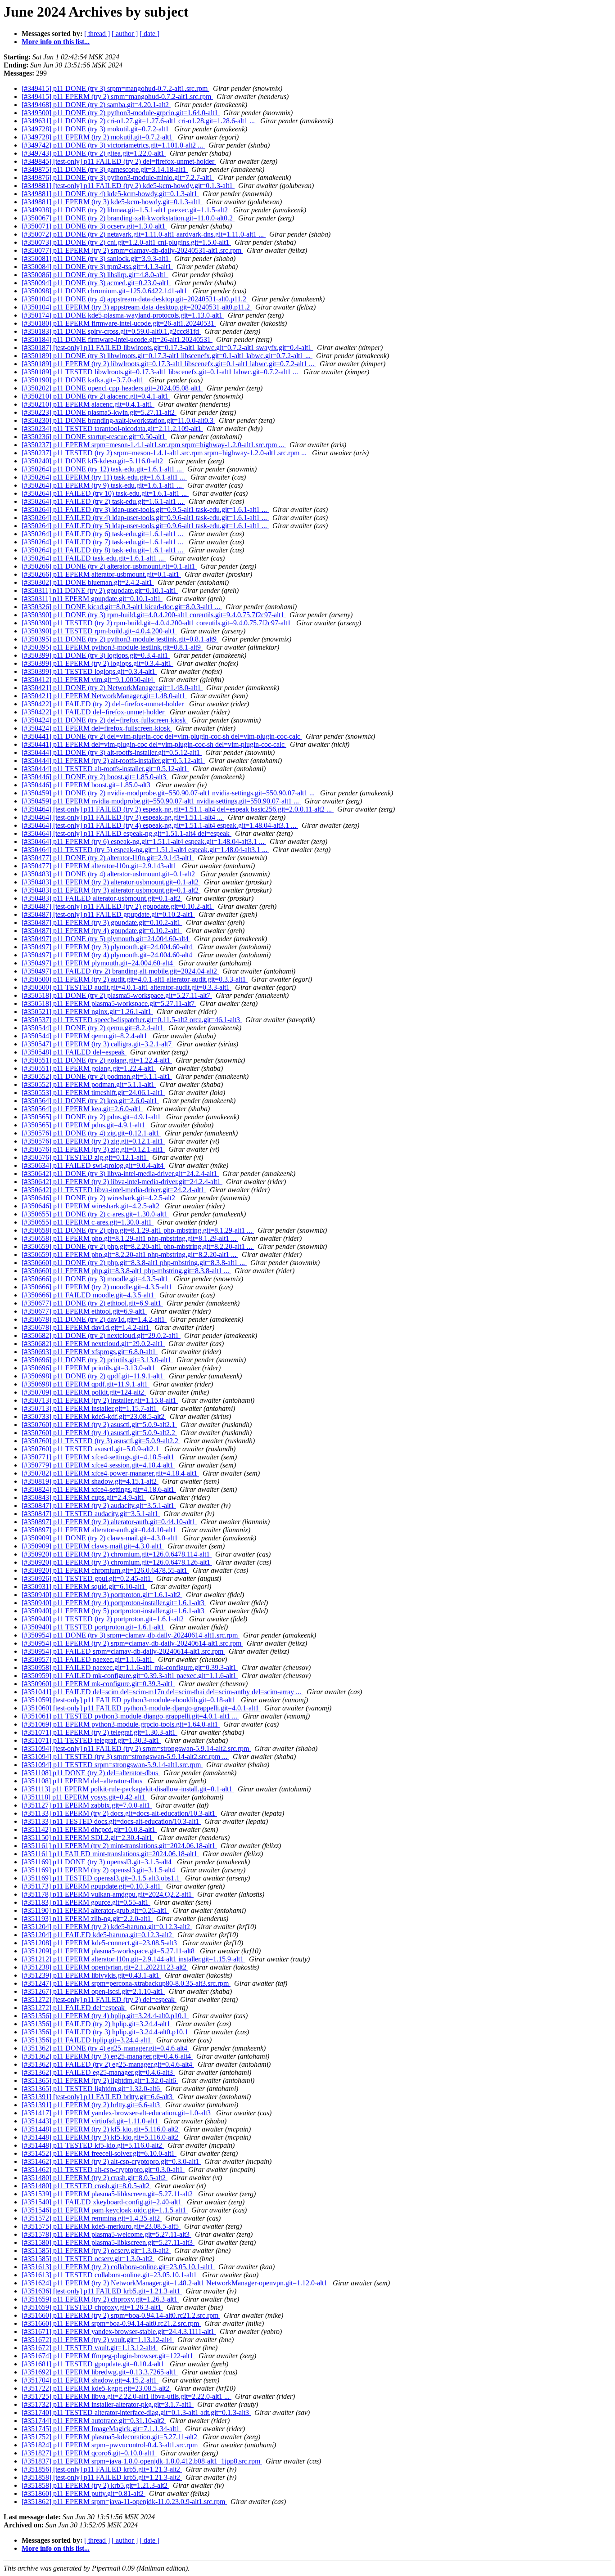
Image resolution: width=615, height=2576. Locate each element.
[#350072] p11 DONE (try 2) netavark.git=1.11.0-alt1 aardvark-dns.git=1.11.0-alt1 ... (144, 234)
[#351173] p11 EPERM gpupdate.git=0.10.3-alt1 (92, 1886)
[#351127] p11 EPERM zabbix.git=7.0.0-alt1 (87, 1805)
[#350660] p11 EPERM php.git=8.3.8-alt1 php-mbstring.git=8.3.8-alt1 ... (126, 1271)
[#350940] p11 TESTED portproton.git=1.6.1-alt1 (94, 1627)
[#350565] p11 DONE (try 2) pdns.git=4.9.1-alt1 (92, 1117)
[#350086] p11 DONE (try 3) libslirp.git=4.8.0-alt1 (95, 275)
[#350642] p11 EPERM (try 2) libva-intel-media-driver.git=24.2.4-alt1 (122, 1182)
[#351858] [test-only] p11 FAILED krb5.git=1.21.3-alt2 (102, 2477)
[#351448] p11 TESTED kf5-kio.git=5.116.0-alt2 (93, 2145)
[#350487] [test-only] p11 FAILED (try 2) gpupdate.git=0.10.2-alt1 (118, 906)
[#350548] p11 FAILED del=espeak (74, 1052)
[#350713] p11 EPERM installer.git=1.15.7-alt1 (90, 1408)
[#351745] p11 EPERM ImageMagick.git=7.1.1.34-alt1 (102, 2429)
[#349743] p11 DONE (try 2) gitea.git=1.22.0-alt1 (94, 153)
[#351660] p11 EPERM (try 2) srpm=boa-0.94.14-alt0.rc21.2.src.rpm (121, 2315)
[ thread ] (97, 34)
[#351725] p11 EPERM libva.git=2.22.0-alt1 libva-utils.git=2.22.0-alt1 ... (127, 2396)
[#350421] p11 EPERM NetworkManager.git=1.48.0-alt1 (104, 696)
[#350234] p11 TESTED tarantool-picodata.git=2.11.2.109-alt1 (112, 429)
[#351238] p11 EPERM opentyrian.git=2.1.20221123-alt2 (105, 1967)
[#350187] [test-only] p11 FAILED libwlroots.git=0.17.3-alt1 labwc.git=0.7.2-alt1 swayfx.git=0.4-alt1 (167, 348)
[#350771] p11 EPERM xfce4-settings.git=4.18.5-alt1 (99, 1457)
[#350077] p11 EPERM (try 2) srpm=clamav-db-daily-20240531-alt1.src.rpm (132, 250)
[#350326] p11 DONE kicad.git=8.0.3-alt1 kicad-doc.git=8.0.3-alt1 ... (122, 607)
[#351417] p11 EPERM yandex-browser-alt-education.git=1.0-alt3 (117, 2113)
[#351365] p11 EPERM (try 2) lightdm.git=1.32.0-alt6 (100, 2080)
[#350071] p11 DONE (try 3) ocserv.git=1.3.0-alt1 (94, 226)
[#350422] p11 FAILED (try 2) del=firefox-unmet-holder (104, 704)
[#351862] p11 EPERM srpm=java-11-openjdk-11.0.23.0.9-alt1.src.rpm (124, 2502)
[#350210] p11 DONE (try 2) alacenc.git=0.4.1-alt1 (96, 396)
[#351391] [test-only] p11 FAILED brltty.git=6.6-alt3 (98, 2097)
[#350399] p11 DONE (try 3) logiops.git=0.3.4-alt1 (96, 655)
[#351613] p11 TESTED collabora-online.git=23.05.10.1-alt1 (110, 2275)
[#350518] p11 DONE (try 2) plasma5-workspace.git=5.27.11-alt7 (117, 995)
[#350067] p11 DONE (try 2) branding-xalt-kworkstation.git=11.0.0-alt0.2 (128, 218)
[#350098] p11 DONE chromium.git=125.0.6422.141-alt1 (105, 291)
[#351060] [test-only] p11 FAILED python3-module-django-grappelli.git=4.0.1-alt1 (141, 1708)
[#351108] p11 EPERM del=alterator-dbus (83, 1781)
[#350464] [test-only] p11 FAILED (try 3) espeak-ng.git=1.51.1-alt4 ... (123, 817)
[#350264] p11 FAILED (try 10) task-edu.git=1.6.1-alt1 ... (105, 493)
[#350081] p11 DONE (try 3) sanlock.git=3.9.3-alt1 (96, 258)
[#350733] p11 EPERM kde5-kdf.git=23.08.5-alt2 (94, 1416)
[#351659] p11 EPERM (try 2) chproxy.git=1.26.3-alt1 (100, 2299)
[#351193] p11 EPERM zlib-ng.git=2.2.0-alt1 (87, 1919)
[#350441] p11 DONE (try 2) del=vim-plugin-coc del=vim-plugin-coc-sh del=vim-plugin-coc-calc (162, 736)
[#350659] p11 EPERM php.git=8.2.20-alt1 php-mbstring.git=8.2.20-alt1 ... (130, 1254)
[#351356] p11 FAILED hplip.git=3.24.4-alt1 (87, 2040)
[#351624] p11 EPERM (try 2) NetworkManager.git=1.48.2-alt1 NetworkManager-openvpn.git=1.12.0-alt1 (175, 2283)
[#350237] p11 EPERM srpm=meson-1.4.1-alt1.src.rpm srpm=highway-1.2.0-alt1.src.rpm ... (154, 445)
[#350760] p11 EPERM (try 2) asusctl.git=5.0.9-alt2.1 (99, 1425)
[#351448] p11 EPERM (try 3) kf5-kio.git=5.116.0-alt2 (101, 2137)
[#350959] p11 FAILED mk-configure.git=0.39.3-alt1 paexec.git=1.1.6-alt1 (130, 1676)
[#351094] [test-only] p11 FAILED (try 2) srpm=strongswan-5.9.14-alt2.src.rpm (136, 1748)
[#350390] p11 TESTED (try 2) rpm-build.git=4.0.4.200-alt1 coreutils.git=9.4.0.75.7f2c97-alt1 (157, 623)
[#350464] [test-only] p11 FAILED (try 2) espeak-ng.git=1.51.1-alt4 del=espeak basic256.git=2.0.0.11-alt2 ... (178, 809)
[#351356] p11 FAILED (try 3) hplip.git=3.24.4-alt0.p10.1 (106, 2032)
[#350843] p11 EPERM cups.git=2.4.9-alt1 (84, 1497)
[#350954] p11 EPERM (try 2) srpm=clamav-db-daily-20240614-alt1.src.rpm (132, 1643)
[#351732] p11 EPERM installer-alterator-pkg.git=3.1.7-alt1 (108, 2404)
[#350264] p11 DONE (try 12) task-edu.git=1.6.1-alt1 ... (103, 469)
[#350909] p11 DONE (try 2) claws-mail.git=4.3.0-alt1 (101, 1538)
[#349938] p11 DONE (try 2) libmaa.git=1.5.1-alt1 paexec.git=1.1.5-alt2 (126, 210)
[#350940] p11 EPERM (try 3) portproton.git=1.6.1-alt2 (102, 1595)
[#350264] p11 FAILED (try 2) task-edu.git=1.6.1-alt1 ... (103, 501)
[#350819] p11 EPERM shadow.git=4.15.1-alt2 (90, 1481)
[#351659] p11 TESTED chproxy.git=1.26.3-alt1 (92, 2307)
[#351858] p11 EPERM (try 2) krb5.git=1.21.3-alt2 (95, 2485)
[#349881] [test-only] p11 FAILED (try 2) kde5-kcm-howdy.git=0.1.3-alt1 (128, 186)
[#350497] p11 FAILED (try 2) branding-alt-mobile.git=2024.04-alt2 (120, 971)
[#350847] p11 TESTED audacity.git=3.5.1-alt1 (91, 1514)
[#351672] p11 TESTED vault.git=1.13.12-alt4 (90, 2348)
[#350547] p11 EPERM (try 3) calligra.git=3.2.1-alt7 (97, 1044)
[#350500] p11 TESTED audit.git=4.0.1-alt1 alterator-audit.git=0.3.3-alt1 (127, 987)
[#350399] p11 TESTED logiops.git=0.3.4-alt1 (89, 671)
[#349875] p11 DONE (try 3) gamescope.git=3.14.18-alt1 (105, 169)
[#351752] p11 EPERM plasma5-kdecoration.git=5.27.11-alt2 (110, 2437)
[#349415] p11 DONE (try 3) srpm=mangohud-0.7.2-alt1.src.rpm (115, 88)
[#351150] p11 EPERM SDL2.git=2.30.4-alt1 (88, 1838)
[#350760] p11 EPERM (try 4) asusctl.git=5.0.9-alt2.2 (99, 1433)
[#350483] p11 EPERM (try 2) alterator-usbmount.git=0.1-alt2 (111, 882)
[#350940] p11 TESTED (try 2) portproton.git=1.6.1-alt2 (104, 1619)
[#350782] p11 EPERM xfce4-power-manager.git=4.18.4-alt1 (110, 1473)
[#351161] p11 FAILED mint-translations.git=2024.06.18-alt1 (110, 1854)
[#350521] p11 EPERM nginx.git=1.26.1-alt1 (87, 1012)
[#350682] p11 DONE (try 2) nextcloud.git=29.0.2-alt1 (101, 1335)
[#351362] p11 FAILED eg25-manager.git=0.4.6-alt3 (98, 2072)
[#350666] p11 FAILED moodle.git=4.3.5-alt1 (89, 1295)
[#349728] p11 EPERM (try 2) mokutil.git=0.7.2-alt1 (98, 137)
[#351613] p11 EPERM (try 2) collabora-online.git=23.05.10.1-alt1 (118, 2267)
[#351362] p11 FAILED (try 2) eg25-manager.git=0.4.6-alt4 (108, 2064)
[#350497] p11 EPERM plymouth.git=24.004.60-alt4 (98, 963)
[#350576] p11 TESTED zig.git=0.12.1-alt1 (85, 1157)
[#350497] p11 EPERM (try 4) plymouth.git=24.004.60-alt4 (108, 955)
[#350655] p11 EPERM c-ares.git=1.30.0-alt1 (88, 1222)
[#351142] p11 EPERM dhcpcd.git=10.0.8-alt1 (89, 1829)
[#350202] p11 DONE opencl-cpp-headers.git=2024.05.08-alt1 (112, 388)
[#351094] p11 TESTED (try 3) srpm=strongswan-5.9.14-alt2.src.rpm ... (125, 1757)
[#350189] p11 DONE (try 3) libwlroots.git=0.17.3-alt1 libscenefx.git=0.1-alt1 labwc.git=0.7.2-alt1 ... (167, 356)
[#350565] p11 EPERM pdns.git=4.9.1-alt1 (84, 1125)
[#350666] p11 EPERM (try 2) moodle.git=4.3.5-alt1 (98, 1287)
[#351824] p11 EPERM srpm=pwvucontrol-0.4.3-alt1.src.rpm (111, 2445)
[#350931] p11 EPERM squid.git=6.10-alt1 (84, 1586)
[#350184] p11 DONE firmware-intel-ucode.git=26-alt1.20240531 (117, 339)
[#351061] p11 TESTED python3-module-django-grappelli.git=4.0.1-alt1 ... (130, 1716)
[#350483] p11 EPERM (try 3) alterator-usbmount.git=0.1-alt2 (111, 890)
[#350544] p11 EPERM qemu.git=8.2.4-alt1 (85, 1036)
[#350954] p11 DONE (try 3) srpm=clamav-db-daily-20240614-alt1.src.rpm (131, 1635)
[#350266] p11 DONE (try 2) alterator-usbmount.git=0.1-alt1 (109, 566)
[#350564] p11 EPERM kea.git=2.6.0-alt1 (82, 1109)
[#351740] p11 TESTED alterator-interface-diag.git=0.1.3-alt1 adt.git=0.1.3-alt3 (136, 2412)
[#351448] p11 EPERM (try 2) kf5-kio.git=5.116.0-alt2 (101, 2129)
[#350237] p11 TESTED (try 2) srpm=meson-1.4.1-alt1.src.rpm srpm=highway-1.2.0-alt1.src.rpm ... (165, 453)
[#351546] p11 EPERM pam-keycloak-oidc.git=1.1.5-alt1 (105, 2210)
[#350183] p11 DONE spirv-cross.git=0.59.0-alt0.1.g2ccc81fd (111, 331)
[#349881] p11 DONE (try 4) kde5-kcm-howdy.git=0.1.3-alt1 (110, 194)
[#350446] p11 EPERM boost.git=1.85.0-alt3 (87, 785)
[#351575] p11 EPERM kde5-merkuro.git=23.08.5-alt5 (101, 2226)
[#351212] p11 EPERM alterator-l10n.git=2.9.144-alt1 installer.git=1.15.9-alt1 (133, 1959)
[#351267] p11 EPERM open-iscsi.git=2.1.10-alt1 (93, 1991)
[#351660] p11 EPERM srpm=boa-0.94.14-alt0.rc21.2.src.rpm (111, 2323)
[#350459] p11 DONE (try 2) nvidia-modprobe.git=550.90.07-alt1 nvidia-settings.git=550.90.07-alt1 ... (169, 793)
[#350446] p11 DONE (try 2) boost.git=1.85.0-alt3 (95, 777)
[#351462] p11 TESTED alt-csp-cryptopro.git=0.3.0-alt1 (103, 2170)
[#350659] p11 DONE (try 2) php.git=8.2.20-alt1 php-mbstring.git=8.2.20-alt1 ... (138, 1246)
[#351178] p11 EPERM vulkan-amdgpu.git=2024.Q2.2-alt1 (108, 1894)
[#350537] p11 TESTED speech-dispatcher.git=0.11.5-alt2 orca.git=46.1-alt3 (132, 1020)
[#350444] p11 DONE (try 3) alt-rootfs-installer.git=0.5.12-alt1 (112, 752)
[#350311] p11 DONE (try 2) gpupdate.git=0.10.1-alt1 (100, 590)
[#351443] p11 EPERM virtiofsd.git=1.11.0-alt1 (91, 2121)
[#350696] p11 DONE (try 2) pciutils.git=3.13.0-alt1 (97, 1360)
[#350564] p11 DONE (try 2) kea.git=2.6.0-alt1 (90, 1101)
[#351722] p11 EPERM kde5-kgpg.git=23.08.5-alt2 (96, 2388)
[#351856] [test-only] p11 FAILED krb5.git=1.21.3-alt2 (102, 2469)
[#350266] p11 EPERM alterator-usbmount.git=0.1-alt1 (101, 574)
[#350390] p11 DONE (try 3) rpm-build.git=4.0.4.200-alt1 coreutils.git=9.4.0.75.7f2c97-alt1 (154, 615)
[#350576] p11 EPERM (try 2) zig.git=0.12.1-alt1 (93, 1141)
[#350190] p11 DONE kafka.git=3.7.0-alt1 (84, 380)
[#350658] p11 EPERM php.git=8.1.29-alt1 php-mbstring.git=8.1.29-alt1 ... (130, 1238)
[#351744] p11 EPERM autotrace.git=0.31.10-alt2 (94, 2421)
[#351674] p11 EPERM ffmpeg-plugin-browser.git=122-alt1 (108, 2356)
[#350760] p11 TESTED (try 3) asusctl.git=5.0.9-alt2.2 (101, 1441)
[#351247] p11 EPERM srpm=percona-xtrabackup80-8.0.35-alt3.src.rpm (126, 1983)
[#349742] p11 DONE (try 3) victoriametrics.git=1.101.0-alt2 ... (113, 145)
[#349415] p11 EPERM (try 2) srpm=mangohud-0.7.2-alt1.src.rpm (117, 96)
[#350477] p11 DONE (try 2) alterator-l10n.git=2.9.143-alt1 (108, 858)
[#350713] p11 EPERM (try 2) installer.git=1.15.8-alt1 (100, 1400)
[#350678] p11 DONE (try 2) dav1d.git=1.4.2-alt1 (94, 1319)
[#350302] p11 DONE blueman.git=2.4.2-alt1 (88, 582)
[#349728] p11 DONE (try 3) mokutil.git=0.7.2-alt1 (96, 129)
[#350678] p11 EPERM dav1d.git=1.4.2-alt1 (86, 1327)
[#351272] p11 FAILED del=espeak (74, 2008)
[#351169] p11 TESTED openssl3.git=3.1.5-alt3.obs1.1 (102, 1878)
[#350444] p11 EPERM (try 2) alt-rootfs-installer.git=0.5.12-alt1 (113, 761)
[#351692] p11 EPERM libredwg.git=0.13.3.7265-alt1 (100, 2372)
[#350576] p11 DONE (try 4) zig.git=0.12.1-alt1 (91, 1133)
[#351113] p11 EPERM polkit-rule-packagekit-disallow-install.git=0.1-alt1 (128, 1789)
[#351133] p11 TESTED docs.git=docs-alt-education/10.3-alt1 (111, 1821)
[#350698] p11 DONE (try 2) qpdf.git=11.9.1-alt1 (93, 1376)
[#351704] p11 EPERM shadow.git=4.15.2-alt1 (90, 2380)
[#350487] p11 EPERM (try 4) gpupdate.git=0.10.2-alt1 (102, 931)
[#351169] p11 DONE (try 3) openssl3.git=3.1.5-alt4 (97, 1862)
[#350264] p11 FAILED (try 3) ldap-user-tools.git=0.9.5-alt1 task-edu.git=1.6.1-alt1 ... (145, 509)
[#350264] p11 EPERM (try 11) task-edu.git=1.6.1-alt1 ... (104, 477)
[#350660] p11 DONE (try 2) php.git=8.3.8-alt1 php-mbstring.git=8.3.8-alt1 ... (134, 1263)
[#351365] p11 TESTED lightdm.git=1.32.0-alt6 (92, 2089)
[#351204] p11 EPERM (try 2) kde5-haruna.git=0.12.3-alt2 (107, 1927)
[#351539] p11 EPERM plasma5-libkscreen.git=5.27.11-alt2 (108, 2194)
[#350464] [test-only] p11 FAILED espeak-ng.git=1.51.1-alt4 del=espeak (127, 833)
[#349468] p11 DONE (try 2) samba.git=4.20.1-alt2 (96, 105)
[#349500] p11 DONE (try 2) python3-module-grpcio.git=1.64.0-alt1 (121, 113)
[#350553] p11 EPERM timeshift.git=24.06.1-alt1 (93, 1093)
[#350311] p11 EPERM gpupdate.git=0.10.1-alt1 (92, 599)
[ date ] (149, 34)
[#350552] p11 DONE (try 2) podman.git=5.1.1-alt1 (97, 1076)
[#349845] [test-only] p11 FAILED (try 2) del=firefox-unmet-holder (119, 161)
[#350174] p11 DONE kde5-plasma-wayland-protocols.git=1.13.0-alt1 (123, 315)
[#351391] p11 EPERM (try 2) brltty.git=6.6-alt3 (92, 2105)
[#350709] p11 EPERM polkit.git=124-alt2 (84, 1392)
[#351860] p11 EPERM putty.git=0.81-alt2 (84, 2493)
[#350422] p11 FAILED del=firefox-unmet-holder (94, 712)
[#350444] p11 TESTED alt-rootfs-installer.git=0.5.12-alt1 (105, 769)
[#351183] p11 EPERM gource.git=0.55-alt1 (86, 1902)
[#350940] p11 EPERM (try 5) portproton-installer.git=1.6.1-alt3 (114, 1611)
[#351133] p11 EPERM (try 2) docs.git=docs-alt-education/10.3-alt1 (119, 1813)
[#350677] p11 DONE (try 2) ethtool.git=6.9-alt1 (92, 1303)
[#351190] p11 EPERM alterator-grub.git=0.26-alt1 (95, 1910)
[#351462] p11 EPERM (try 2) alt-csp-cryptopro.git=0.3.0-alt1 (111, 2161)
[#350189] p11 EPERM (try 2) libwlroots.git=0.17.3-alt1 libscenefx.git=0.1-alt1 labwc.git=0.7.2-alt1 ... (169, 364)
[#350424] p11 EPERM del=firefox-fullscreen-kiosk (97, 728)
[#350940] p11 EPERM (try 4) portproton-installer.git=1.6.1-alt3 (114, 1603)
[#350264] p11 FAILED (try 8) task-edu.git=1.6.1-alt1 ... (103, 550)
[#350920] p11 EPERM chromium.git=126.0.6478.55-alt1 (105, 1570)
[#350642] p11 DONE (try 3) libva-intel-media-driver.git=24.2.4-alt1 (120, 1174)
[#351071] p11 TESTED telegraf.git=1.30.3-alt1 (91, 1740)
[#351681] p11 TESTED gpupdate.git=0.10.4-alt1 (94, 2364)
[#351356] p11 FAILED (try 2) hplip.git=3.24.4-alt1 (97, 2024)
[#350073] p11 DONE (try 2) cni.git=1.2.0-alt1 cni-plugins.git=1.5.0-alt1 (126, 242)
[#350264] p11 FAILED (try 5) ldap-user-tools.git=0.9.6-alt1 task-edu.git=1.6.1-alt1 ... (145, 526)
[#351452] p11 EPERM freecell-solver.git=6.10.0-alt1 (99, 2153)
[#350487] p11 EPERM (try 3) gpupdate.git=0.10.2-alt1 (102, 922)
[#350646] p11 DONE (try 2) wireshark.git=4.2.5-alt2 (99, 1198)
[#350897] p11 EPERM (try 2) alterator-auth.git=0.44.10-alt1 (109, 1522)
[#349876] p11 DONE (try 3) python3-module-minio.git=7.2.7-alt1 (118, 177)
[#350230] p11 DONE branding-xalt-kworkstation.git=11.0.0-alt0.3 (118, 420)
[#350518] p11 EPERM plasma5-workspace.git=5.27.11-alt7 (109, 1003)
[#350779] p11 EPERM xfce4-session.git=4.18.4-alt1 (98, 1465)
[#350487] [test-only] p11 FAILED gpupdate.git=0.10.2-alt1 (108, 914)
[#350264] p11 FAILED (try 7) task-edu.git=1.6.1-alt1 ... (103, 542)
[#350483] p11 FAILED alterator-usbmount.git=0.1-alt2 (102, 898)
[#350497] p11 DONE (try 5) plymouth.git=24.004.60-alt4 (106, 939)
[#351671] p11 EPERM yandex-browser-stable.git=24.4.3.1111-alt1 (119, 2331)
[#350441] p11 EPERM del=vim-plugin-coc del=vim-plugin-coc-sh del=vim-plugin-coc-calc (154, 744)
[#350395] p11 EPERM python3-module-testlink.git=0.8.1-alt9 (112, 647)
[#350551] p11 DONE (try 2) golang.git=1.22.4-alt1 (97, 1060)
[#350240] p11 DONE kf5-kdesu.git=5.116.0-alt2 (93, 461)
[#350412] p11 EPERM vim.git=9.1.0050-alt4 (88, 680)
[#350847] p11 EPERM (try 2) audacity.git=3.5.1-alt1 (99, 1506)
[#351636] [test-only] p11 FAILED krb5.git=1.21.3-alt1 (102, 2291)
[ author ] (125, 34)
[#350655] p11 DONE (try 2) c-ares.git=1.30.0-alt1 (95, 1214)
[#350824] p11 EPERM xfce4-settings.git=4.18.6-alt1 (99, 1489)
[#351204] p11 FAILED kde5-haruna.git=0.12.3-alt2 (98, 1935)
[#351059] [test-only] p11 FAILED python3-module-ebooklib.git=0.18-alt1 (129, 1700)
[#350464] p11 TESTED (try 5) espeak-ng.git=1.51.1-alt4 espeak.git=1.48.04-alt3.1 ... (145, 850)
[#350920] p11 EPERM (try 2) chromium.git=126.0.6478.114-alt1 (117, 1554)
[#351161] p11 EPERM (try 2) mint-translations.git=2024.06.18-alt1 (119, 1846)
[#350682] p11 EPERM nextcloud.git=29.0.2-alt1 (93, 1344)
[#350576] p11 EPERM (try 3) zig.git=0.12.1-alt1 (93, 1149)
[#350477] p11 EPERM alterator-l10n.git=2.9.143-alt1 (100, 866)
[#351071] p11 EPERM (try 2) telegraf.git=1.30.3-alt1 (99, 1732)
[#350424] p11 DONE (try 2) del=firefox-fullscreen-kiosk (105, 720)
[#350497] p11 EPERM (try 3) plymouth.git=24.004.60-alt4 (108, 947)
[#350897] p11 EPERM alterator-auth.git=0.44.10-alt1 (100, 1530)
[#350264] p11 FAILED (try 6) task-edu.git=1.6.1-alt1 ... (103, 534)
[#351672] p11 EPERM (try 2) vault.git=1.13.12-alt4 (98, 2340)
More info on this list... (56, 42)
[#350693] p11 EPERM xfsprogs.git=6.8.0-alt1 (90, 1352)
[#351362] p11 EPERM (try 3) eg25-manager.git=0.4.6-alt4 (107, 2056)
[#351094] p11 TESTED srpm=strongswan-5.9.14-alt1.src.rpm (112, 1765)
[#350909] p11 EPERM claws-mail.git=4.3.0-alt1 (93, 1546)
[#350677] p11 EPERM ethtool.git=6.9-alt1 (84, 1311)
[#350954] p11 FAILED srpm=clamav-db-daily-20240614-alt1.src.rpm (123, 1651)
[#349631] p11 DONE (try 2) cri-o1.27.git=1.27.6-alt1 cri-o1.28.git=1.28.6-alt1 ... (139, 121)
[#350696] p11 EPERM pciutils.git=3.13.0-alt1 (89, 1368)
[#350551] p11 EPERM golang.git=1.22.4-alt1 (89, 1068)
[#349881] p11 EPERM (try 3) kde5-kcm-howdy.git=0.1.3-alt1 (112, 202)
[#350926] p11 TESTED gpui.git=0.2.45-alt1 (87, 1578)
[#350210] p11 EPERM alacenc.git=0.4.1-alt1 (88, 404)
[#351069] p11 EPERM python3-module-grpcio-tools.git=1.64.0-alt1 (121, 1724)
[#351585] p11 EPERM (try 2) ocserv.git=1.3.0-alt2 (96, 2251)
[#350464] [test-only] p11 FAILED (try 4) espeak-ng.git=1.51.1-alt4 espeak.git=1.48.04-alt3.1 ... (160, 825)
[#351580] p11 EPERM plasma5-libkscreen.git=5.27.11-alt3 (108, 2242)
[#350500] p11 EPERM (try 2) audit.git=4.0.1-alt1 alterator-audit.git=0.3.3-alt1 (135, 979)
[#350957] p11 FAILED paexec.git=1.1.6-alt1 (88, 1659)
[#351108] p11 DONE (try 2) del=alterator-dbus (91, 1773)
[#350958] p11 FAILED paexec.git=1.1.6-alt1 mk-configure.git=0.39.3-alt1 (130, 1667)
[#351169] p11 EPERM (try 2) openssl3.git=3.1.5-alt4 (99, 1870)
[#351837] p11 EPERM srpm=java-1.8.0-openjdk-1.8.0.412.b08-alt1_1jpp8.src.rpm (142, 2461)
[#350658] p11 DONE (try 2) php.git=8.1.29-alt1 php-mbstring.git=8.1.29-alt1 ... (138, 1230)
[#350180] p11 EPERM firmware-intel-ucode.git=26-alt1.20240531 (119, 323)
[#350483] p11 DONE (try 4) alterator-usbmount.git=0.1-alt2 (109, 874)
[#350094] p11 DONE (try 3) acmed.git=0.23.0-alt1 (96, 283)
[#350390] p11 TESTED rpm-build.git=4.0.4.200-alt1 (99, 631)
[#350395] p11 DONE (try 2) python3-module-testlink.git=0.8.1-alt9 (120, 639)
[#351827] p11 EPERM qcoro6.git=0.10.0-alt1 (89, 2453)
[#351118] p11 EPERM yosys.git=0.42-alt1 (84, 1797)
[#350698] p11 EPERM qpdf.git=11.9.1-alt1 (86, 1384)
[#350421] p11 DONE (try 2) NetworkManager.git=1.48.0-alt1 (112, 688)
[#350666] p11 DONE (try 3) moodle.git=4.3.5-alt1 (96, 1279)
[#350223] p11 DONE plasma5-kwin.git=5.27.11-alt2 (99, 412)
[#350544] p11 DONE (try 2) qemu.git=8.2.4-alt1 (93, 1028)
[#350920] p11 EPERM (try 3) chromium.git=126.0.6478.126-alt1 (117, 1562)
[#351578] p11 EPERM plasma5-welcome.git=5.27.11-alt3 (106, 2234)
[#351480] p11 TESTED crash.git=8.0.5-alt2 (86, 2186)
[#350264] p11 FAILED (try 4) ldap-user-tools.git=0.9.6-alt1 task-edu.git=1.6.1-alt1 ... (145, 518)
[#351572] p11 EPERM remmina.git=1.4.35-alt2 (92, 2218)
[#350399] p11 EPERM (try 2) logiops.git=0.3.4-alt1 (97, 663)
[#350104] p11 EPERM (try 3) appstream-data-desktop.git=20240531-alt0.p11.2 (137, 307)
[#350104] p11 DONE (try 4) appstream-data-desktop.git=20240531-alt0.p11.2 (135, 299)
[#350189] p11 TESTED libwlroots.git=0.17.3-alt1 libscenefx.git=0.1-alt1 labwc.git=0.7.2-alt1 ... (161, 372)
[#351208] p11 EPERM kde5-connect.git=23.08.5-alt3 (100, 1943)
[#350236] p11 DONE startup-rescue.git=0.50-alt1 (94, 437)
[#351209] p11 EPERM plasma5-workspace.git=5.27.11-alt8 (109, 1951)
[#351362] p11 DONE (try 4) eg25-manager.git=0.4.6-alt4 (105, 2048)
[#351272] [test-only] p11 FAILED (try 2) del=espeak (99, 1999)
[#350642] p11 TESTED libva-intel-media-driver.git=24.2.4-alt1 (114, 1190)
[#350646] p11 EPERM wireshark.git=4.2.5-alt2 (91, 1206)
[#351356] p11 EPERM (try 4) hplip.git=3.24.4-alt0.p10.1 (105, 2016)
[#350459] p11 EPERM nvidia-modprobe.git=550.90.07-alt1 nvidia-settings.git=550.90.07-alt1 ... (161, 801)
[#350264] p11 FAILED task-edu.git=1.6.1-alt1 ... (94, 558)
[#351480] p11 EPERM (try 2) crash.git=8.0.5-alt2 (95, 2178)
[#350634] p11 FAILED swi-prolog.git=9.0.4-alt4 (93, 1165)
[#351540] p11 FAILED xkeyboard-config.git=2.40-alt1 (102, 2202)
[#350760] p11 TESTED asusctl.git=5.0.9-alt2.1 (91, 1449)
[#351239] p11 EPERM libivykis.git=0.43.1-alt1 (91, 1975)
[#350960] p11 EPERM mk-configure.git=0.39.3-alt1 (98, 1684)
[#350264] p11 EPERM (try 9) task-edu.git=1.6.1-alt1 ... (103, 485)
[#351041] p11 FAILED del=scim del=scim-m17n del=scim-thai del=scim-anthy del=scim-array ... (162, 1692)
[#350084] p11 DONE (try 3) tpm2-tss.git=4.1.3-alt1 (97, 267)
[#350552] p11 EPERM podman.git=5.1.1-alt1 (89, 1084)
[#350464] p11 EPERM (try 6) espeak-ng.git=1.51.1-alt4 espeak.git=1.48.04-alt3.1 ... (144, 841)
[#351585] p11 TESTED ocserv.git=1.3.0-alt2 (88, 2259)
